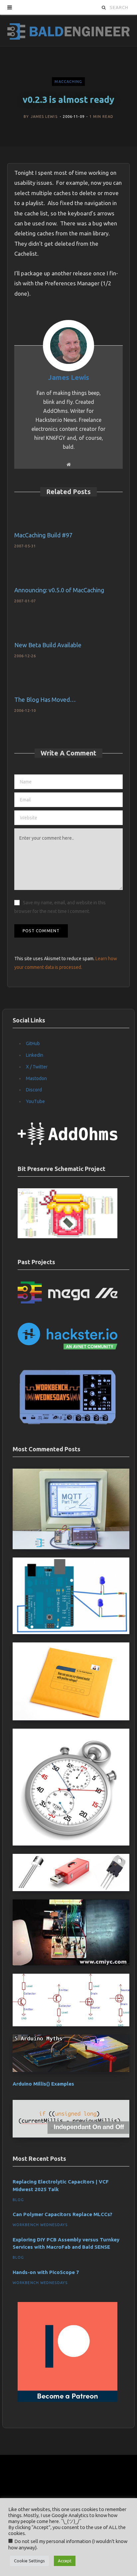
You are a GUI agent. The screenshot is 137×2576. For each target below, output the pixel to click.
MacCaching (68, 82)
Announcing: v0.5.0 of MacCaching (59, 590)
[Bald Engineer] (68, 30)
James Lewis (44, 117)
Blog (18, 2200)
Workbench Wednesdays (40, 2225)
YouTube (35, 1101)
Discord (34, 1090)
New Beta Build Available (48, 645)
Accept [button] (65, 2561)
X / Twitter (37, 1067)
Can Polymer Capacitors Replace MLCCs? (63, 2214)
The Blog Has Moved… (45, 700)
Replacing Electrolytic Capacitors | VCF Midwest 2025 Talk (61, 2185)
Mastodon (36, 1078)
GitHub (33, 1043)
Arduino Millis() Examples (43, 2084)
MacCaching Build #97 (43, 535)
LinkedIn (35, 1055)
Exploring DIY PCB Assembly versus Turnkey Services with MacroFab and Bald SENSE (66, 2243)
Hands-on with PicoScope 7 (46, 2272)
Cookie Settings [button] (29, 2561)
